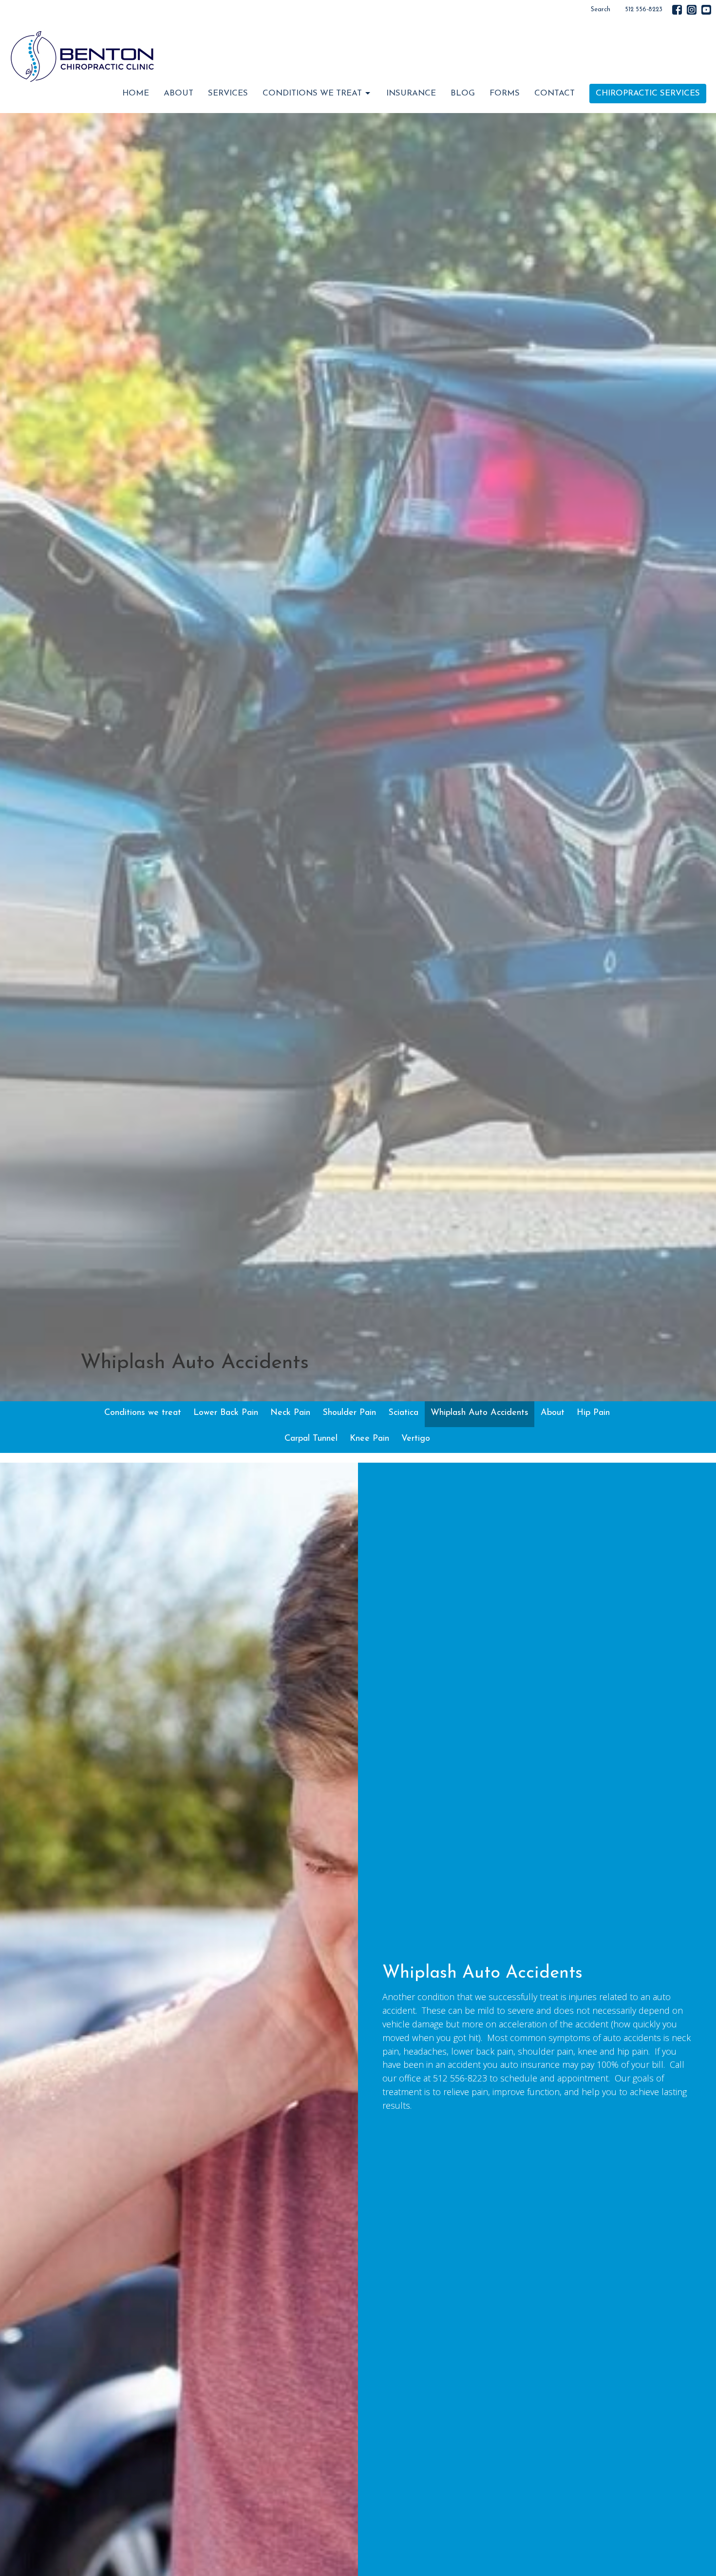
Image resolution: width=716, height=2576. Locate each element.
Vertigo (416, 1439)
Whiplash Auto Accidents (480, 1413)
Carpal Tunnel (311, 1439)
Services (228, 93)
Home (136, 93)
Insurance (411, 93)
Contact (555, 93)
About (179, 93)
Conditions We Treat (312, 93)
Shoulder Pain (349, 1413)
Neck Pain (290, 1413)
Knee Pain (369, 1439)
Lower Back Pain (226, 1413)
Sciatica (403, 1413)
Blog (463, 93)
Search (601, 10)
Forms (505, 93)
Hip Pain (593, 1413)
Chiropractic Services (648, 93)
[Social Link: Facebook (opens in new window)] (677, 10)
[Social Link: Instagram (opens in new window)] (692, 10)
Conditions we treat (143, 1413)
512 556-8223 (644, 10)
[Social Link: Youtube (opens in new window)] (706, 10)
